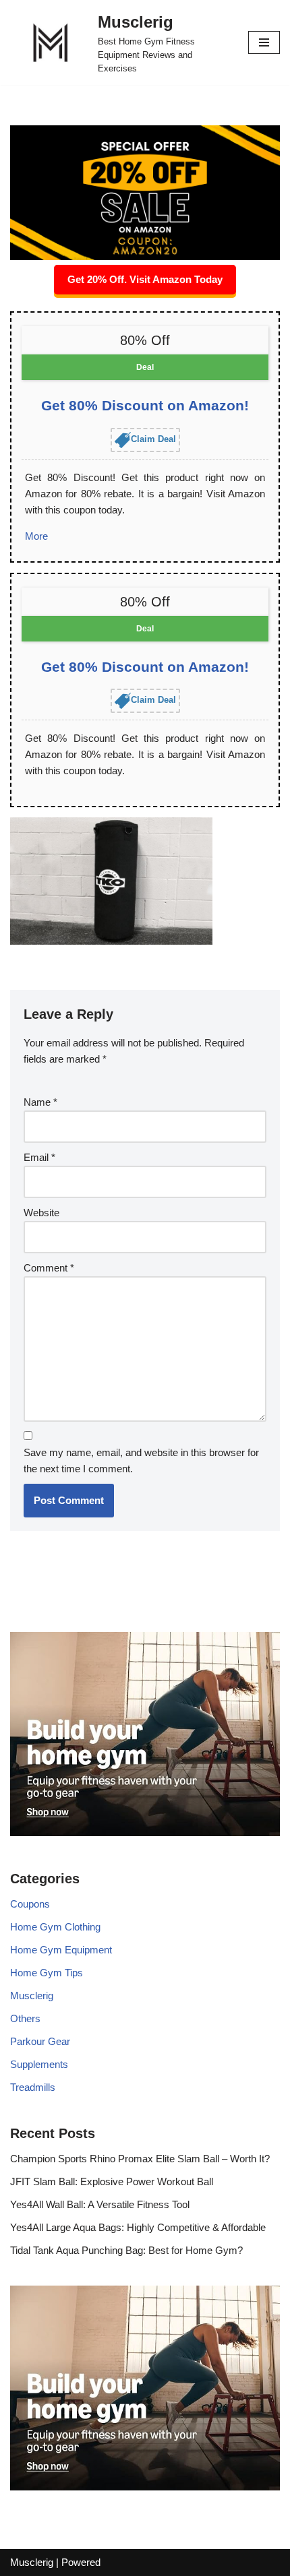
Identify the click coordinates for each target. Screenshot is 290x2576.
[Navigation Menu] (264, 42)
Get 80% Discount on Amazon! (145, 405)
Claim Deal (153, 439)
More (36, 536)
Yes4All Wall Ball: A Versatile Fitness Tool (100, 2204)
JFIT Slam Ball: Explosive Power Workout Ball (112, 2181)
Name (40, 1102)
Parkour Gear (40, 2041)
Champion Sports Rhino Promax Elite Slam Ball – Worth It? (140, 2159)
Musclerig (32, 1996)
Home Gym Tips (47, 1973)
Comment (49, 1268)
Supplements (39, 2064)
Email (39, 1157)
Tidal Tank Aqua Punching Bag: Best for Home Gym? (126, 2250)
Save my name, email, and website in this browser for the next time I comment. (141, 1460)
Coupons (30, 1904)
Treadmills (33, 2087)
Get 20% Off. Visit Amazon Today (145, 279)
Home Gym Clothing (55, 1927)
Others (25, 2018)
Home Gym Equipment (61, 1950)
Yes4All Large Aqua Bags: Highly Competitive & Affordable (138, 2227)
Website (41, 1213)
